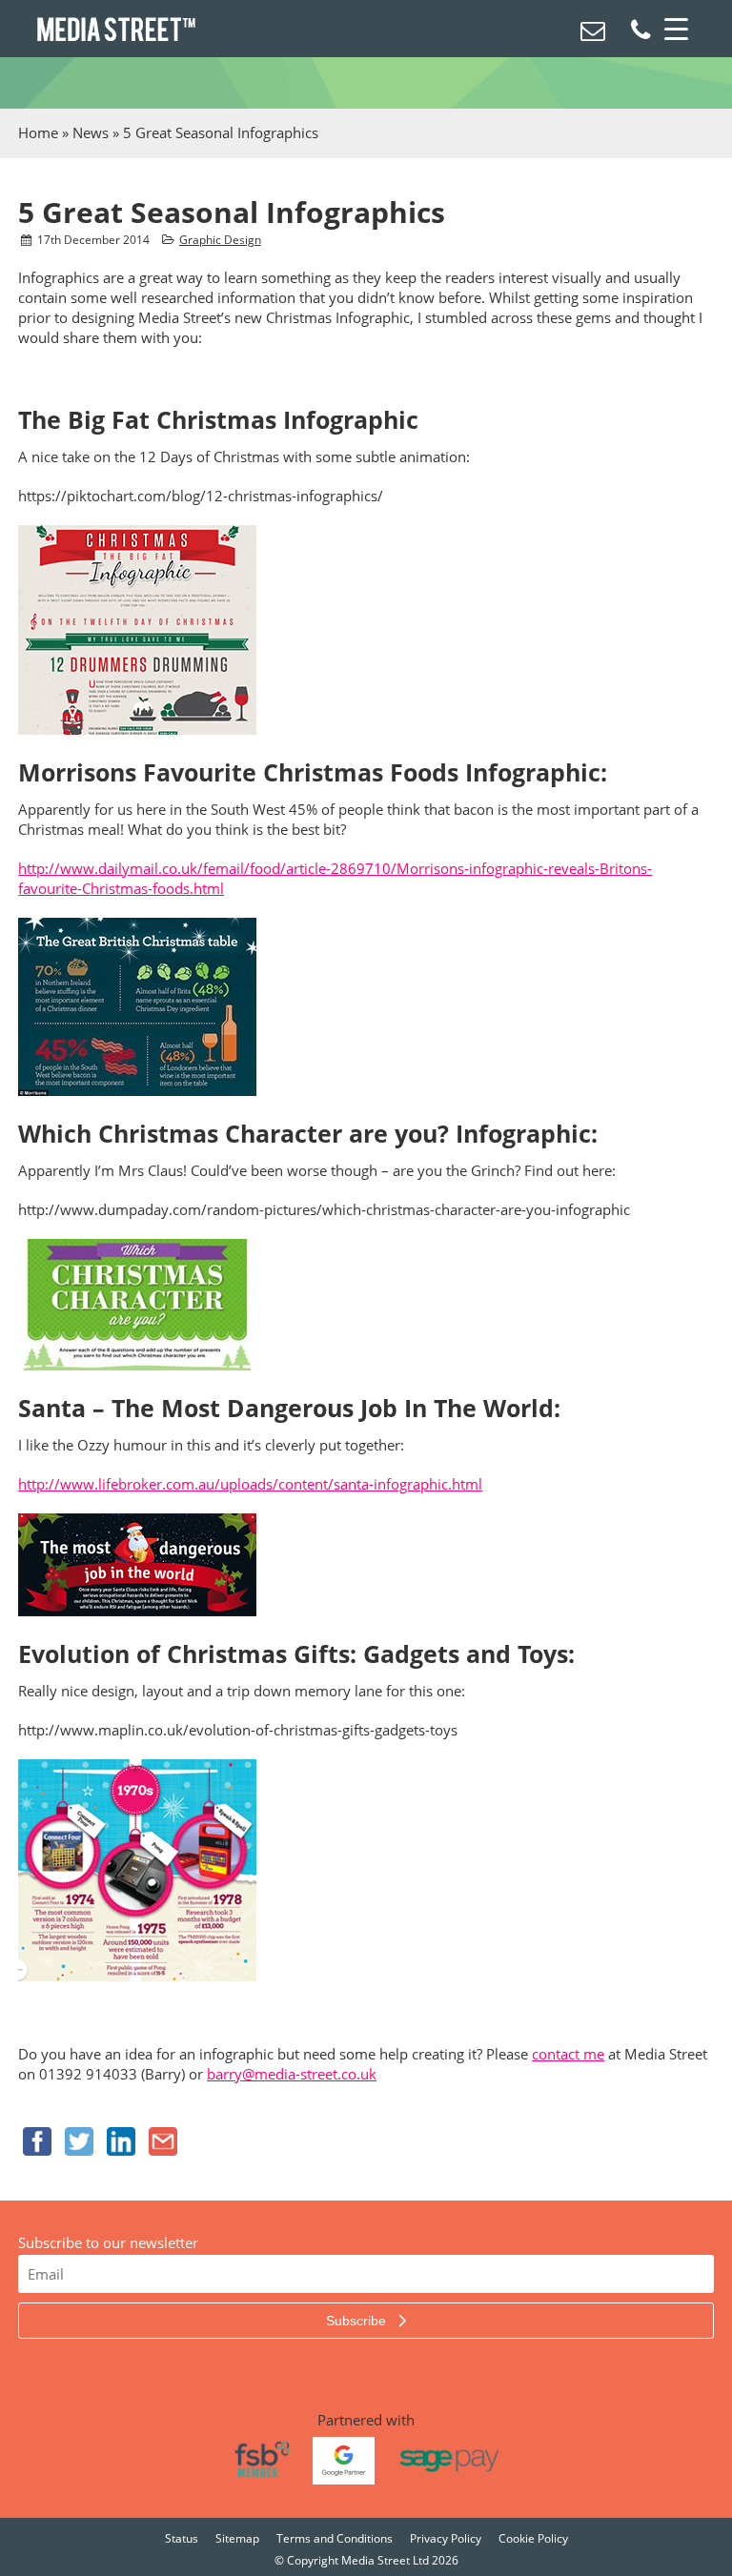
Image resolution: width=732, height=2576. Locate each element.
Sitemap (237, 2538)
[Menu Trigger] (677, 29)
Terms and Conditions (335, 2538)
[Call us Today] (640, 33)
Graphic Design (220, 240)
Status (182, 2538)
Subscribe (358, 2321)
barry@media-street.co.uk (292, 2074)
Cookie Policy (533, 2538)
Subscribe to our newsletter (108, 2242)
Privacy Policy (446, 2538)
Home (38, 132)
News (91, 132)
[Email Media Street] (593, 33)
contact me (568, 2054)
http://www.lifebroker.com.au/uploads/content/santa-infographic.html (250, 1484)
